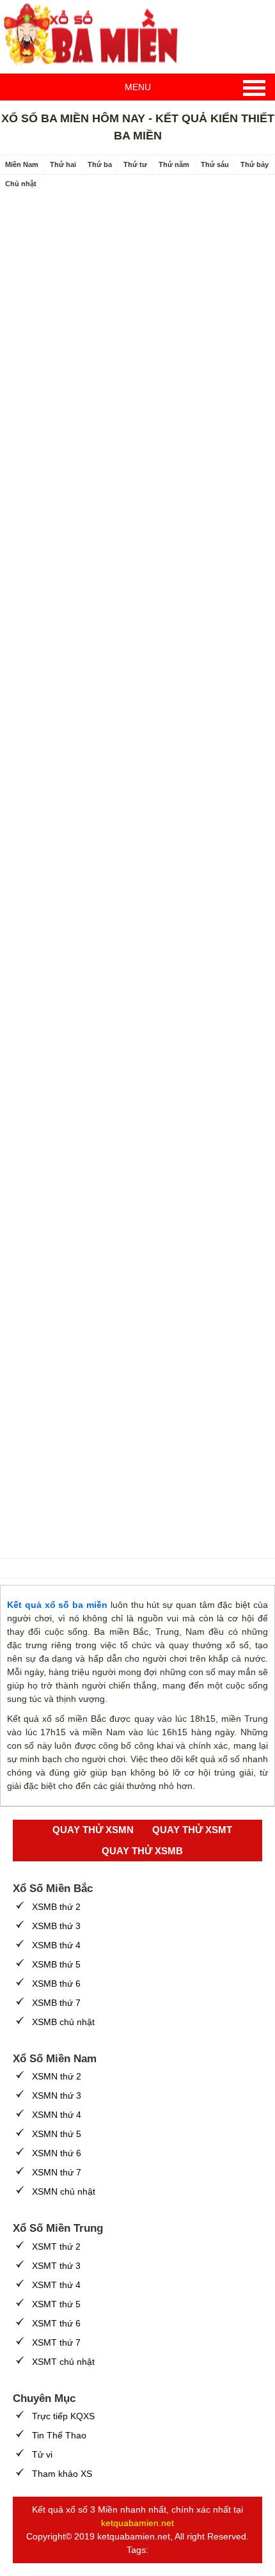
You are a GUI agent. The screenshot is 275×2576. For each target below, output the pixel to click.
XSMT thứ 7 (56, 2342)
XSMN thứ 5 (57, 2134)
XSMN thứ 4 (57, 2115)
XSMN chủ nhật (64, 2191)
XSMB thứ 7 (56, 2003)
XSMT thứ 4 (56, 2285)
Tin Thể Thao (59, 2435)
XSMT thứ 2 (56, 2246)
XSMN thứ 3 (57, 2095)
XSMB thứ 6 (56, 1984)
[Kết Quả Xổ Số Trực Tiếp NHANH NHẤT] (96, 35)
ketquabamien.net (137, 2523)
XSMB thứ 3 (56, 1926)
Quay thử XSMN (93, 1830)
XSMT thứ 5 (56, 2304)
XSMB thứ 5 (56, 1964)
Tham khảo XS (62, 2474)
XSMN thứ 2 (57, 2076)
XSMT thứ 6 (56, 2323)
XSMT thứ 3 (56, 2266)
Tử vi (42, 2454)
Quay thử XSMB (142, 1851)
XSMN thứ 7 (57, 2172)
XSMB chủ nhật (63, 2022)
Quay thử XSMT (192, 1830)
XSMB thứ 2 (56, 1907)
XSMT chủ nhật (63, 2362)
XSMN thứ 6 (57, 2153)
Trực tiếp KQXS (63, 2416)
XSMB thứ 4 (56, 1945)
